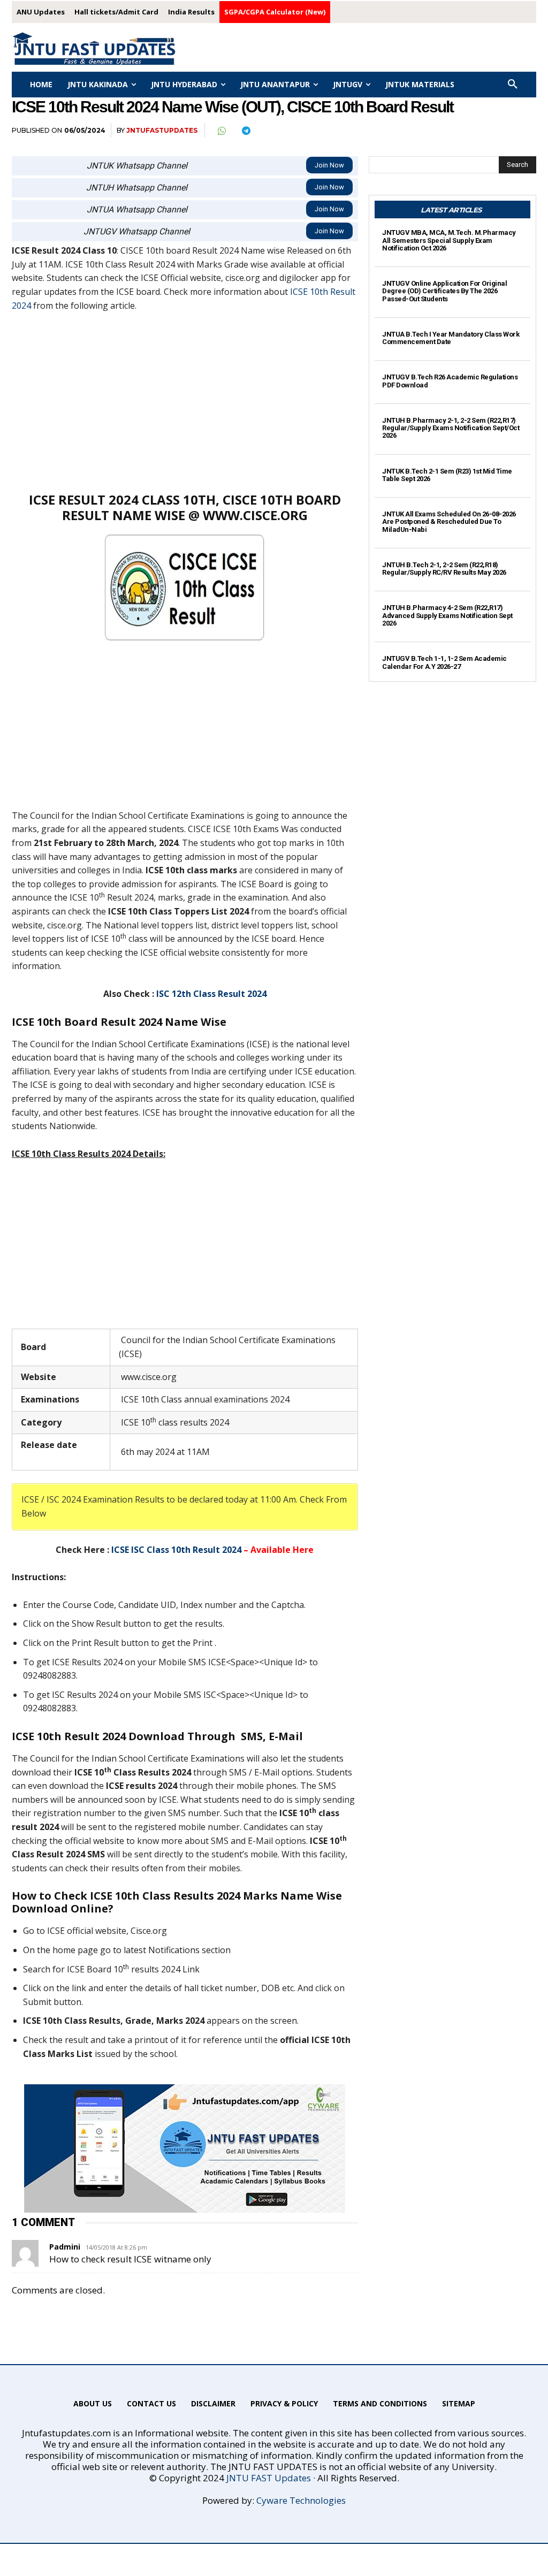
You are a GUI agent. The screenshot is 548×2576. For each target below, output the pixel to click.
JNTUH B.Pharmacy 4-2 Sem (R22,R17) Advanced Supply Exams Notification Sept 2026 (447, 615)
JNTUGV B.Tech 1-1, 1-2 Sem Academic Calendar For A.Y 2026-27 (444, 662)
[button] (513, 85)
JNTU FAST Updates (269, 2478)
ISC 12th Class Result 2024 (211, 994)
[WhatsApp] (221, 131)
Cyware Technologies (301, 2500)
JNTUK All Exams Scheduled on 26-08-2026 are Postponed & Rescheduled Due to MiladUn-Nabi (449, 522)
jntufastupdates (162, 130)
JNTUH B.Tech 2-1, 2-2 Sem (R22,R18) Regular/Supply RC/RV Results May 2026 (444, 569)
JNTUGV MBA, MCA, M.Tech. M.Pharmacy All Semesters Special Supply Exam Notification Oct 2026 (449, 240)
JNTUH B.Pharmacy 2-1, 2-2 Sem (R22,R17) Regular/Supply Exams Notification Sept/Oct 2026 (451, 428)
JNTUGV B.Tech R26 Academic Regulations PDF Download (450, 381)
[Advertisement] (185, 401)
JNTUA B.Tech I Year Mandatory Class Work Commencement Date (451, 338)
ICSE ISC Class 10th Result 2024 (176, 1550)
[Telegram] (246, 131)
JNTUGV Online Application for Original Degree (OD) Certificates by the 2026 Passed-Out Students (444, 291)
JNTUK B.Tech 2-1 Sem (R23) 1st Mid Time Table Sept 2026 (447, 475)
